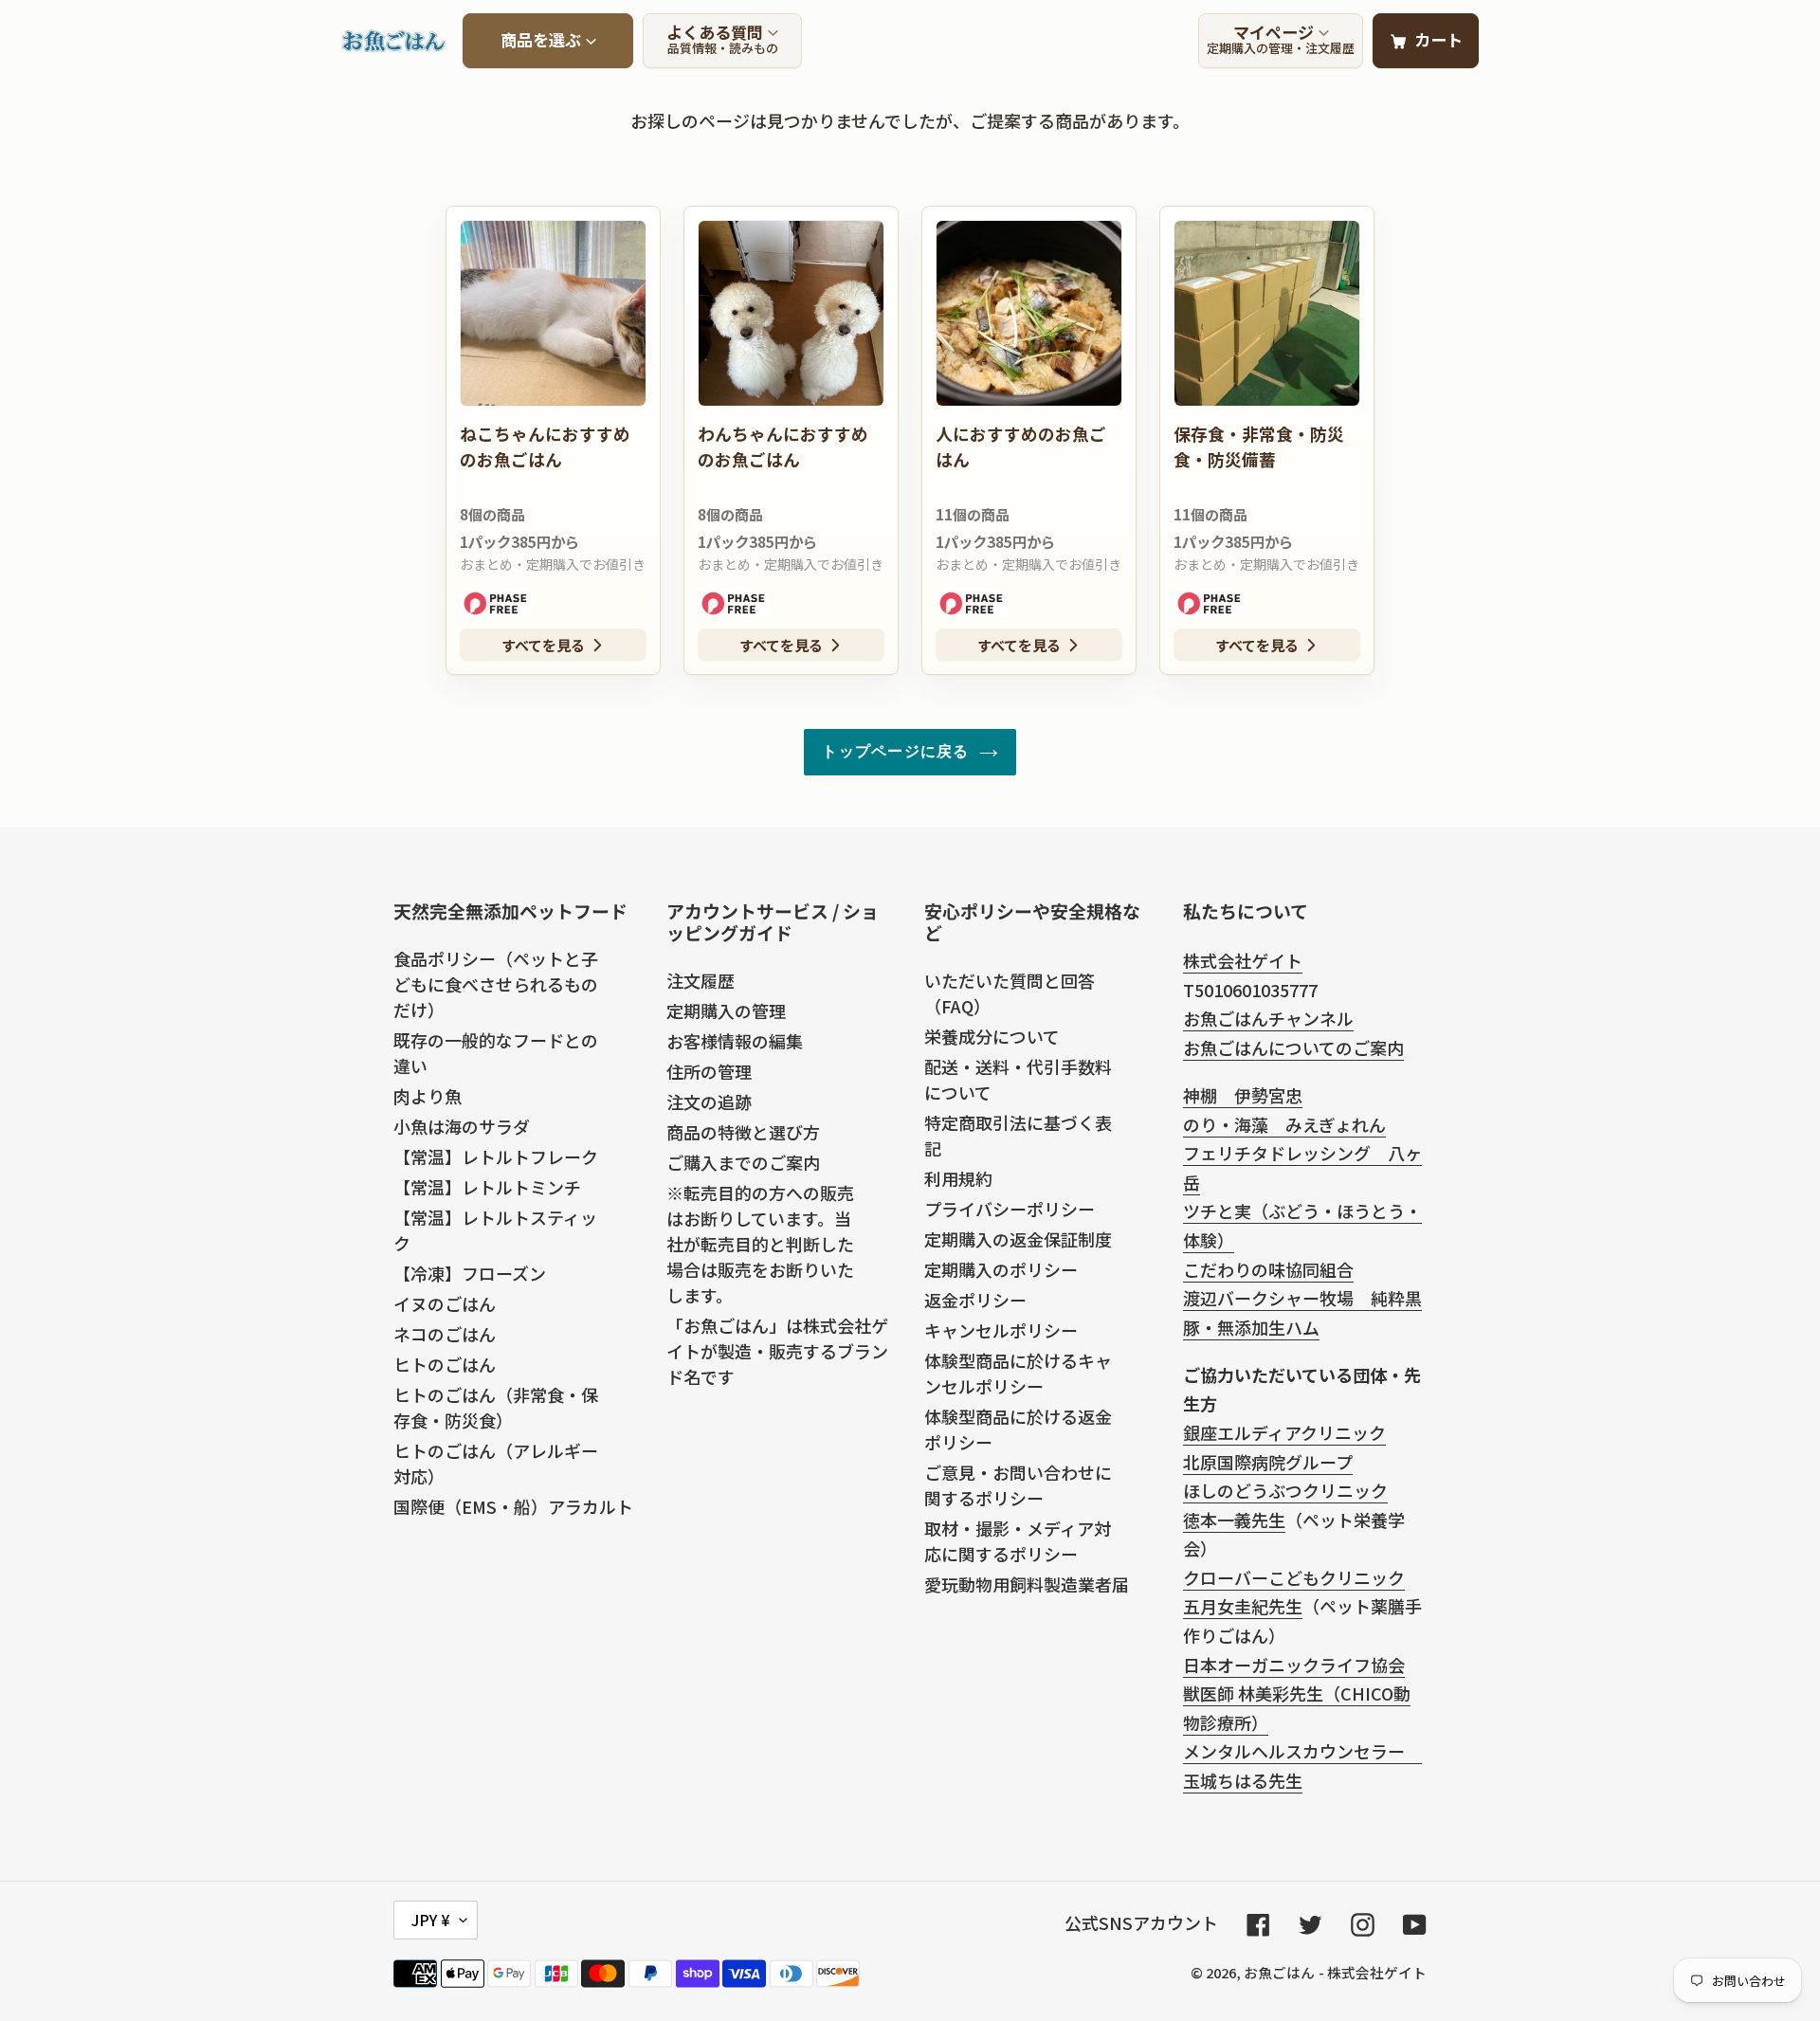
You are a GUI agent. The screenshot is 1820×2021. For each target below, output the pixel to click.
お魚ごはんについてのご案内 (1293, 1047)
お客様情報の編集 (735, 1041)
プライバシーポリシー (1010, 1209)
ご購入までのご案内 (743, 1162)
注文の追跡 (709, 1102)
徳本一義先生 (1234, 1520)
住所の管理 (709, 1071)
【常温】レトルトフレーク (496, 1156)
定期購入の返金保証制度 (1018, 1239)
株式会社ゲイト (1243, 960)
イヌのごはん (445, 1303)
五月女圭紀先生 (1243, 1606)
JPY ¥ (431, 1920)
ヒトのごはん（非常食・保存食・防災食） (496, 1407)
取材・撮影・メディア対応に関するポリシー (1018, 1541)
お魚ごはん (1279, 1972)
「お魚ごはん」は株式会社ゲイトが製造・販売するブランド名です (777, 1351)
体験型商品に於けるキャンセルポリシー (1018, 1373)
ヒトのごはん (445, 1364)
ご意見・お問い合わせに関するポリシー (1018, 1485)
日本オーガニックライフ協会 (1294, 1665)
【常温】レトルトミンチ (487, 1187)
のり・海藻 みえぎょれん (1284, 1124)
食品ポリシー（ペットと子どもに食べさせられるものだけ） (496, 984)
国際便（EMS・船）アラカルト (513, 1506)
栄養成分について (992, 1036)
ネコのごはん (445, 1334)
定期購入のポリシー (1001, 1269)
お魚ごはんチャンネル (1268, 1018)
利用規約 (958, 1178)
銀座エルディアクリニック (1284, 1432)
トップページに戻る (895, 751)
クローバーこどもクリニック (1294, 1577)
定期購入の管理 (726, 1010)
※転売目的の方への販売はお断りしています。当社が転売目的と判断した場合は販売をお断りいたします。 (760, 1244)
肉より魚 (428, 1096)
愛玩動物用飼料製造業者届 (1027, 1584)
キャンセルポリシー (1001, 1330)
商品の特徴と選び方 (743, 1132)
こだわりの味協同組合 (1268, 1269)
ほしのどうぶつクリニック (1285, 1490)
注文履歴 (701, 980)
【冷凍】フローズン (470, 1273)
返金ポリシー (975, 1300)
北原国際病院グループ (1268, 1462)
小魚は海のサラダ (462, 1126)
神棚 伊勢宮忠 (1243, 1095)
